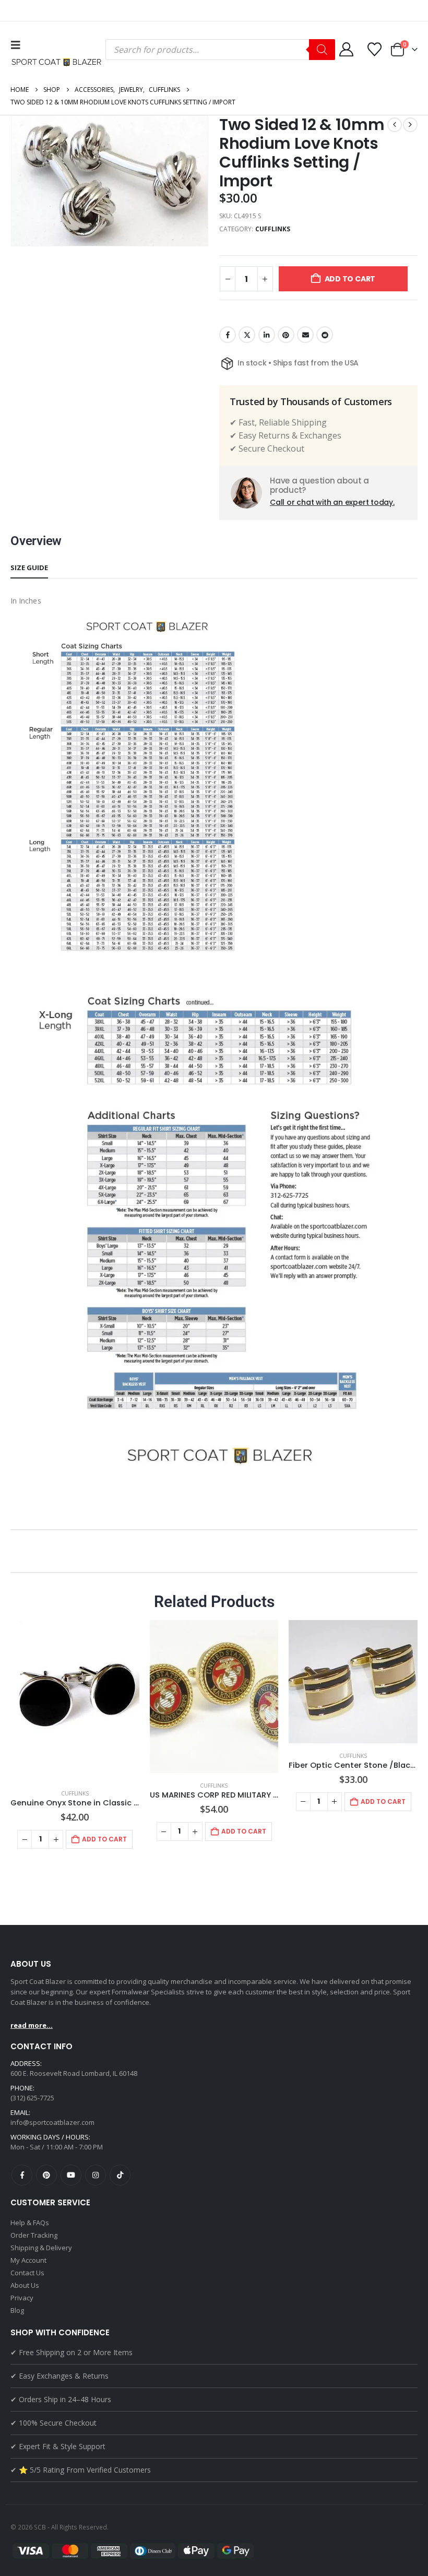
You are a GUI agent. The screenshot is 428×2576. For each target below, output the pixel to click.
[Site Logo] (58, 62)
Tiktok (120, 2175)
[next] (410, 125)
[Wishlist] (375, 49)
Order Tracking (34, 2235)
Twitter (247, 335)
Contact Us (27, 2273)
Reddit (325, 335)
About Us (25, 2285)
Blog (17, 2310)
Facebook (228, 335)
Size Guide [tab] (29, 568)
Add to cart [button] (104, 1839)
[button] (18, 45)
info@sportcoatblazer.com (52, 2122)
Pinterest (286, 335)
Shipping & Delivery (41, 2248)
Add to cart (350, 279)
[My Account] (346, 49)
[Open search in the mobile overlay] (220, 50)
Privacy (22, 2298)
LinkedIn (267, 335)
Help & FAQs (30, 2223)
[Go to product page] (75, 1700)
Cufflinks (273, 229)
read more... (32, 2025)
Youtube (71, 2175)
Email (305, 335)
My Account (28, 2260)
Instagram (96, 2175)
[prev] (395, 125)
